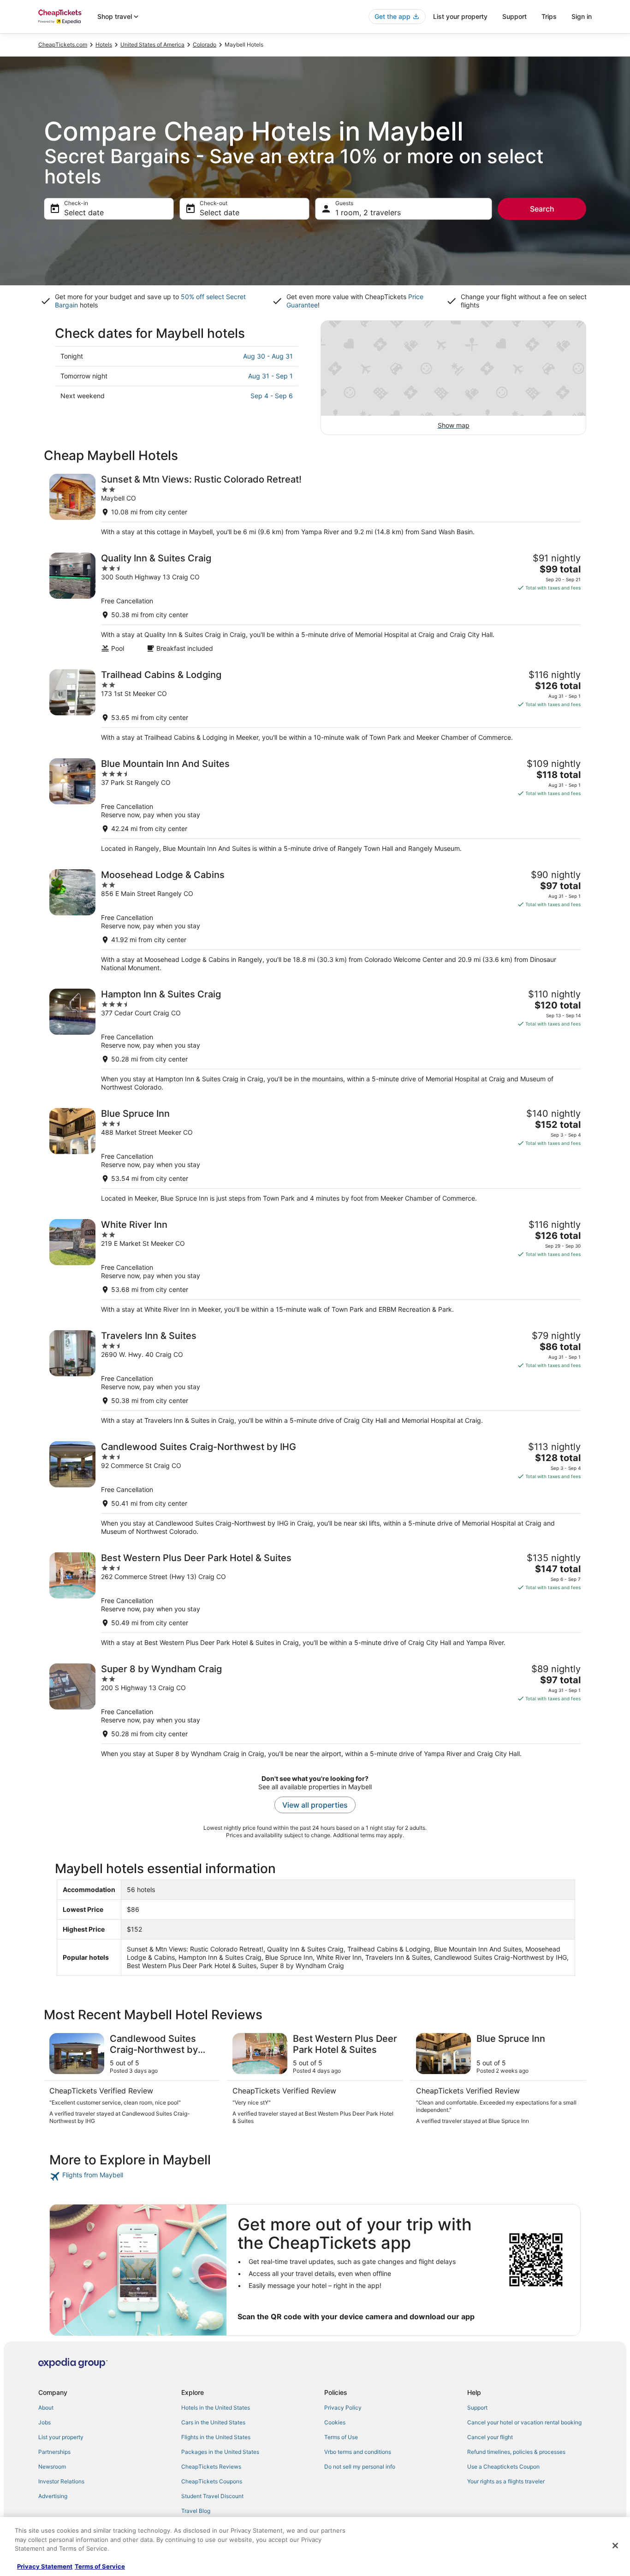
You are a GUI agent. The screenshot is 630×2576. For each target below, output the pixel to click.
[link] (115, 2176)
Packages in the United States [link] (220, 2452)
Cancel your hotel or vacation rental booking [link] (524, 2422)
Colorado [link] (205, 44)
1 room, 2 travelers (368, 212)
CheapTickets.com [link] (63, 44)
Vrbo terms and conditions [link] (358, 2452)
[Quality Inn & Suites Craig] (315, 603)
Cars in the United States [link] (213, 2422)
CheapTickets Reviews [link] (211, 2467)
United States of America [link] (152, 44)
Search (542, 209)
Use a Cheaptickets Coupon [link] (503, 2467)
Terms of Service (100, 2566)
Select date (84, 212)
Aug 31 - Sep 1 (270, 376)
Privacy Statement (45, 2566)
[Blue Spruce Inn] (315, 1155)
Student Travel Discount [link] (212, 2496)
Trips (549, 16)
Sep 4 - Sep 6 (272, 396)
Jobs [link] (45, 2422)
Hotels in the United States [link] (216, 2408)
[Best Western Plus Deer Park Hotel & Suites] (315, 1600)
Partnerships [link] (54, 2452)
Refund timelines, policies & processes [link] (516, 2452)
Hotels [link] (104, 44)
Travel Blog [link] (196, 2511)
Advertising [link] (53, 2496)
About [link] (46, 2408)
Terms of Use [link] (341, 2437)
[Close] (615, 2546)
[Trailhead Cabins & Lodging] (315, 705)
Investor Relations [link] (61, 2481)
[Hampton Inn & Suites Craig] (315, 1040)
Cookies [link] (335, 2422)
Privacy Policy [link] (343, 2408)
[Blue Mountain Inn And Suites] (315, 805)
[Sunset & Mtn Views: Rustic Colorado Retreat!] (315, 505)
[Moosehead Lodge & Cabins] (315, 921)
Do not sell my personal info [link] (360, 2467)
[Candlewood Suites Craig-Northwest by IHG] (315, 1488)
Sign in (582, 16)
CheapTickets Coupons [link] (212, 2481)
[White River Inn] (315, 1266)
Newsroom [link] (52, 2467)
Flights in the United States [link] (216, 2437)
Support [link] (477, 2408)
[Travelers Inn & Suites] (315, 1377)
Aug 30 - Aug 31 (268, 356)
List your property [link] (61, 2437)
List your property (460, 16)
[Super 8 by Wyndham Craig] (315, 1711)
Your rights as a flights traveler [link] (506, 2481)
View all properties (315, 1805)
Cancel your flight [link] (490, 2437)
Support (514, 16)
